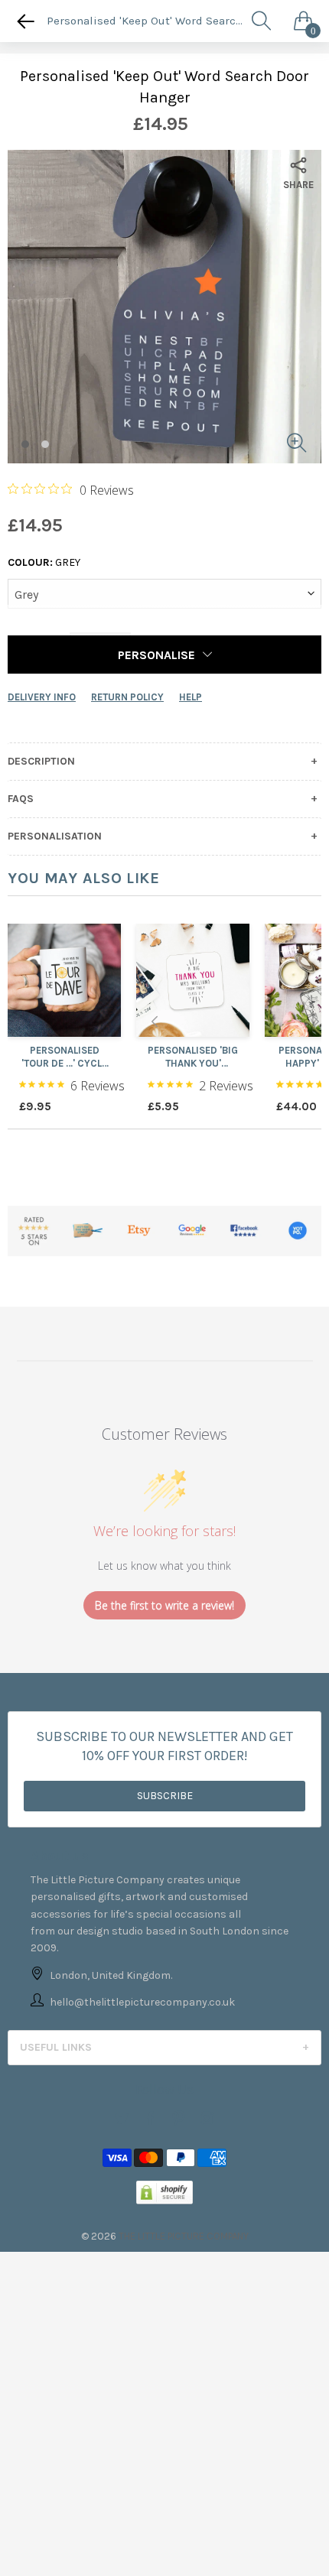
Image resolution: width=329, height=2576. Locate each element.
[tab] (164, 2048)
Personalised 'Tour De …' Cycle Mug (64, 1057)
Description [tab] (41, 762)
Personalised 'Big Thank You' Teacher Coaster (193, 1057)
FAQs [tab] (21, 799)
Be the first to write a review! (164, 1605)
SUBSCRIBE (165, 1796)
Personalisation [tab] (55, 836)
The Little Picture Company (184, 2236)
